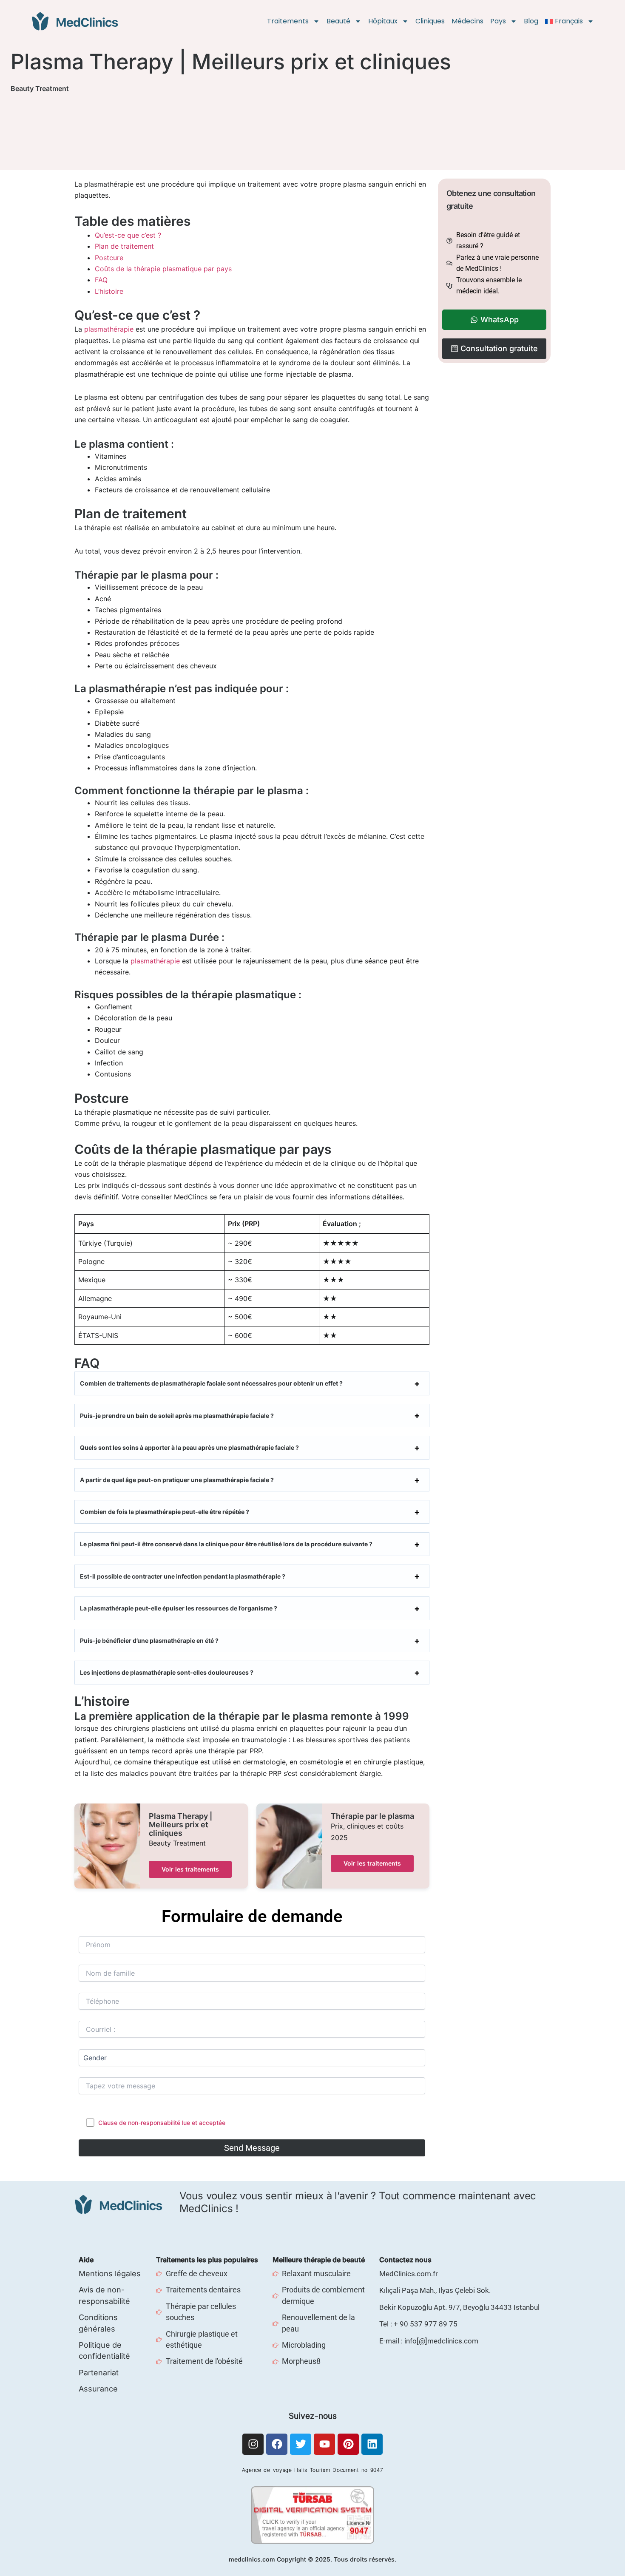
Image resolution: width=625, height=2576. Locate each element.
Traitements (288, 21)
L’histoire (109, 291)
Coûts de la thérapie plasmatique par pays (163, 269)
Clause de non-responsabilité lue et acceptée (162, 2123)
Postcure (109, 258)
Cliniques (430, 21)
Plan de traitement (124, 246)
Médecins (467, 21)
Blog (531, 21)
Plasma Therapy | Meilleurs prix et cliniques (180, 1825)
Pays (498, 21)
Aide (86, 2260)
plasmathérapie (109, 329)
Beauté (338, 21)
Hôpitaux (383, 21)
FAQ (101, 280)
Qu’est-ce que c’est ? (128, 235)
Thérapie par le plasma (372, 1816)
